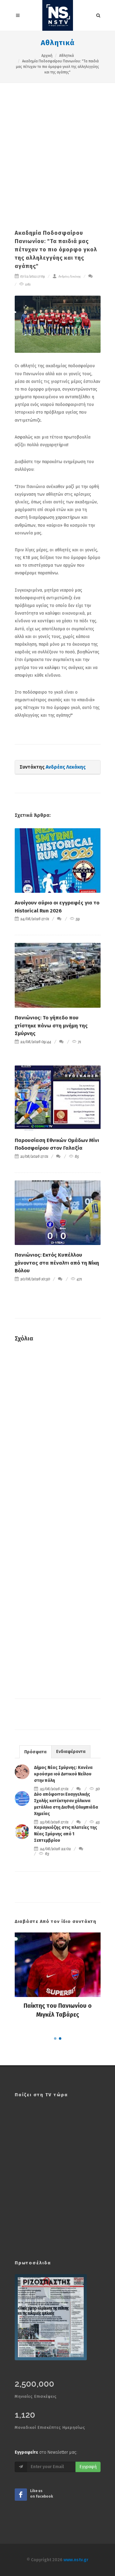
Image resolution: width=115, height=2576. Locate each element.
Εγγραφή (88, 2467)
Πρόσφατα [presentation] (35, 1752)
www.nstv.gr (76, 2560)
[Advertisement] (57, 144)
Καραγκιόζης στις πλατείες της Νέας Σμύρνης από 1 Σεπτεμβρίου (66, 1834)
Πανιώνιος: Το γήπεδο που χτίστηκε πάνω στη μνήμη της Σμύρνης (51, 1026)
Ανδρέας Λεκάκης (69, 276)
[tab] (35, 1752)
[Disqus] (58, 1436)
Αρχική (47, 56)
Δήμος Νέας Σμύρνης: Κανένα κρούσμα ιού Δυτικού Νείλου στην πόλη (63, 1774)
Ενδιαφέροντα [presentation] (71, 1752)
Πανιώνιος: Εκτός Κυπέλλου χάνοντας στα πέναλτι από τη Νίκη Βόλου (57, 1263)
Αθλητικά (58, 43)
